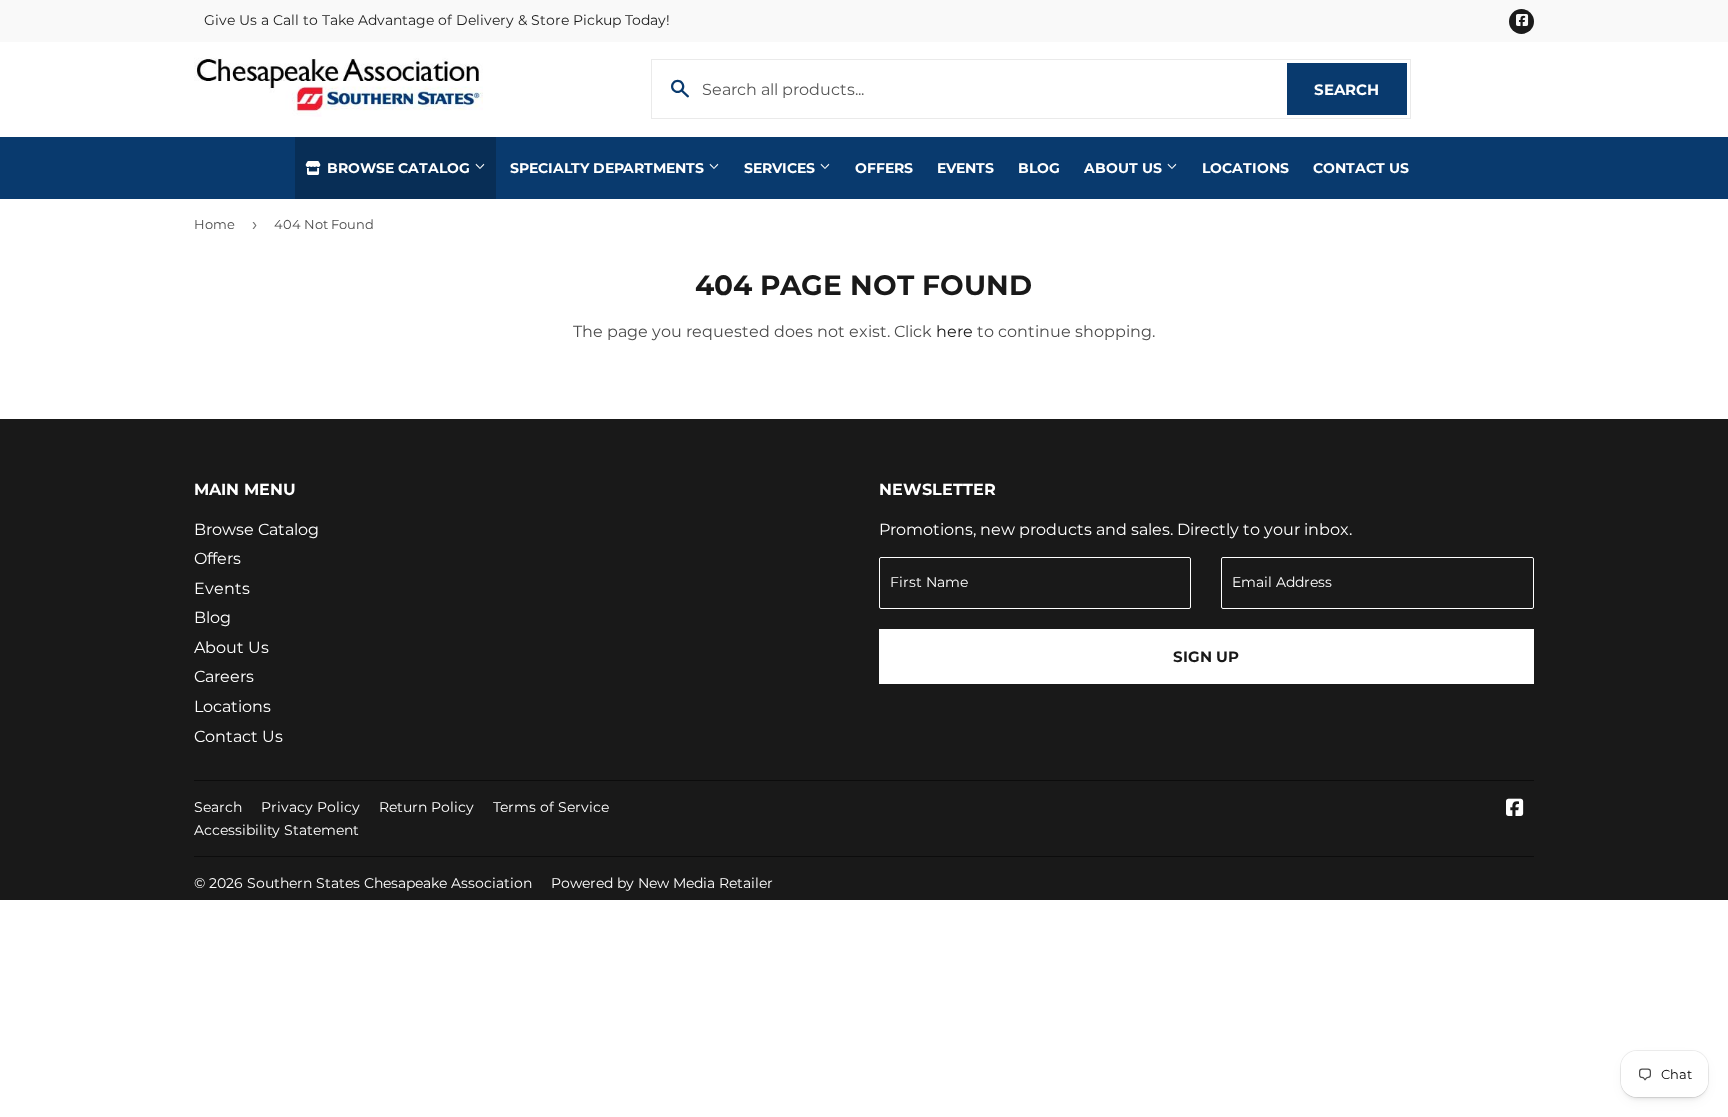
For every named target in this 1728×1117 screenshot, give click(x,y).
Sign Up (1206, 656)
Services (781, 168)
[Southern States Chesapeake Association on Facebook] (1515, 809)
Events (965, 168)
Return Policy (426, 807)
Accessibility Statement (276, 830)
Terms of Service (551, 807)
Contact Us (1361, 168)
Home (214, 224)
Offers (884, 168)
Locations (1245, 168)
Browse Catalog (398, 168)
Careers (224, 676)
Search (1360, 89)
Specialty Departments (609, 168)
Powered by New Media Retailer (662, 883)
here (954, 331)
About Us (1125, 168)
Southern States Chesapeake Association (389, 883)
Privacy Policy (310, 807)
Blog (1039, 168)
